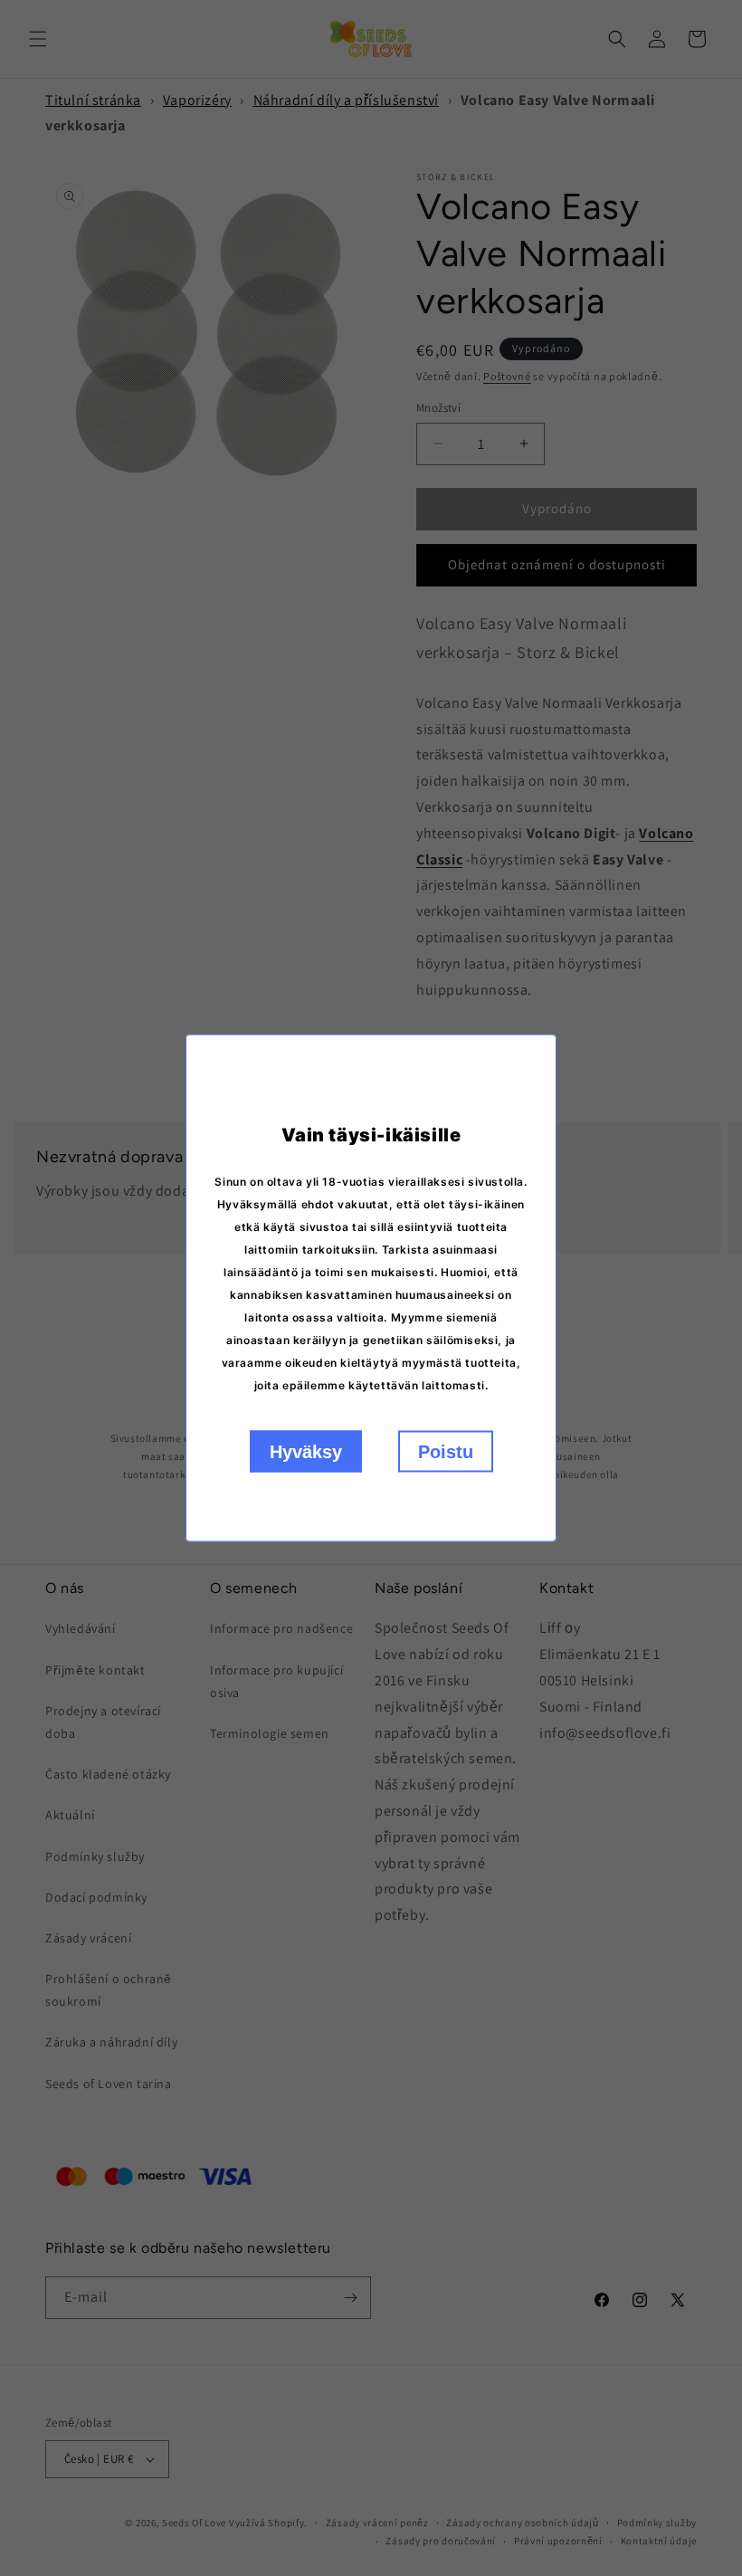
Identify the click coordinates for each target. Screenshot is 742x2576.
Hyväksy (306, 1452)
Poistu (446, 1452)
